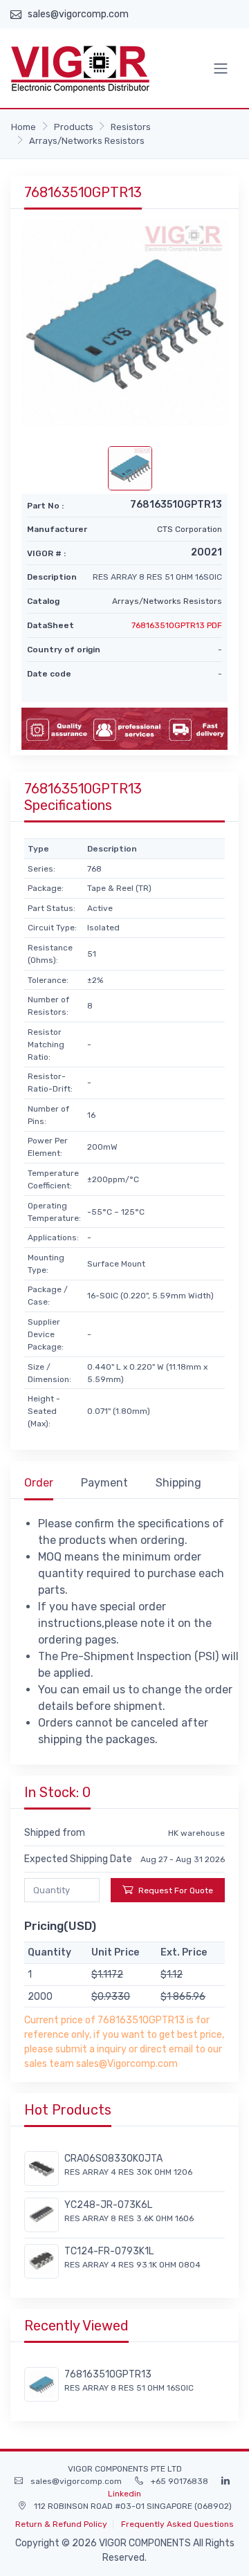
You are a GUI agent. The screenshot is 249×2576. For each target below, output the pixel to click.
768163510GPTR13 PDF (177, 625)
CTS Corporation (190, 529)
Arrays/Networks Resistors (87, 141)
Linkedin (124, 2494)
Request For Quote (176, 1890)
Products (74, 127)
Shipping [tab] (178, 1483)
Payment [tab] (104, 1483)
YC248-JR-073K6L (108, 2205)
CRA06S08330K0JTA (113, 2159)
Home (24, 127)
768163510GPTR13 (108, 2374)
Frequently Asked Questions (177, 2524)
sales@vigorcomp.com (78, 14)
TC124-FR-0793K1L (109, 2251)
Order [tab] (39, 1483)
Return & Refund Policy (61, 2524)
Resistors (131, 127)
